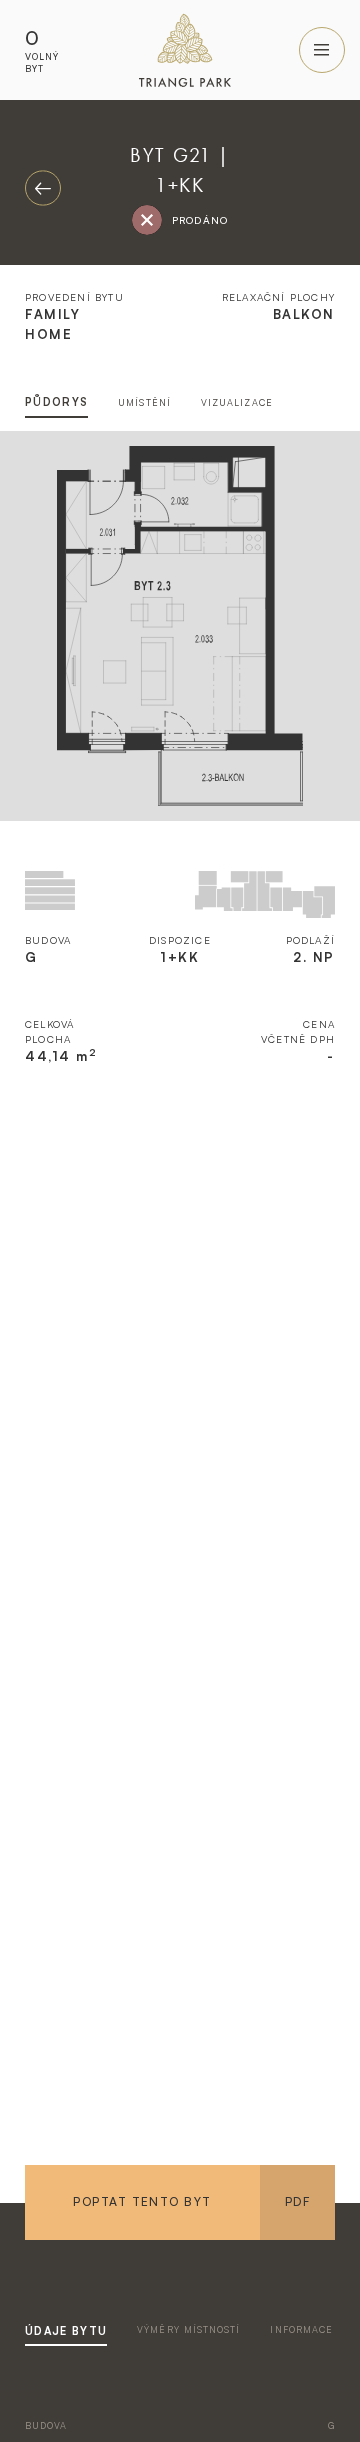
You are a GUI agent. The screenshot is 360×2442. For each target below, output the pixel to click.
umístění (144, 402)
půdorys (56, 402)
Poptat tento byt (142, 2201)
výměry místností (188, 2329)
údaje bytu (66, 2331)
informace (301, 2329)
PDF (297, 2201)
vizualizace (237, 402)
